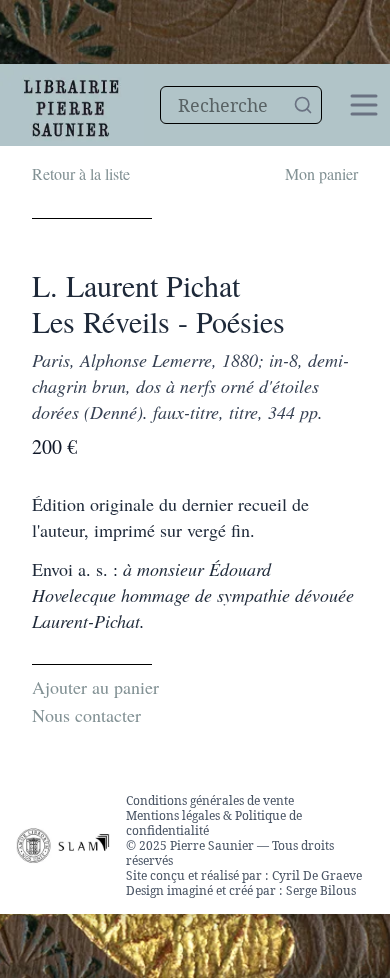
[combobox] (241, 105)
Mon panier (321, 173)
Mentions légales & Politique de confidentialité (214, 823)
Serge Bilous (321, 890)
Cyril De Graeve (317, 875)
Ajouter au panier (95, 687)
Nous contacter (86, 715)
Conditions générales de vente (210, 800)
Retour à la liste (81, 173)
